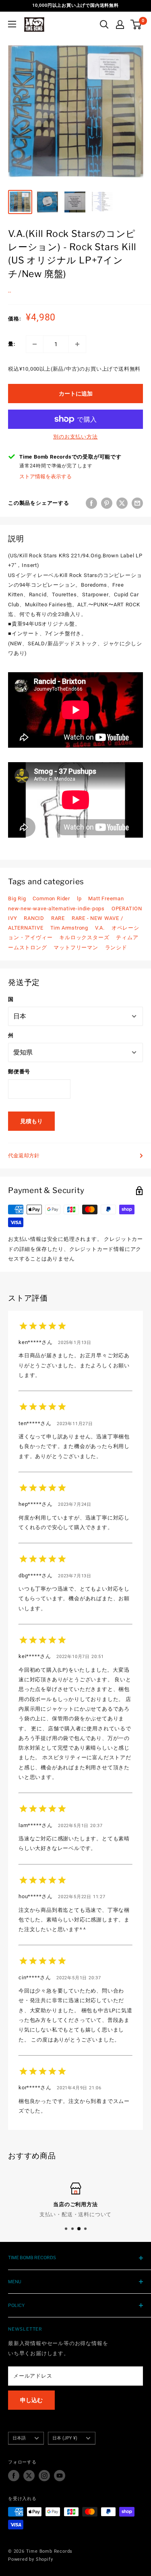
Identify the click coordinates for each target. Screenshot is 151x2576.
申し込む (31, 2400)
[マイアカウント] (120, 24)
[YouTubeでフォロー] (60, 2476)
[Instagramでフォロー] (44, 2476)
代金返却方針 (24, 1155)
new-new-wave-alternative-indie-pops (56, 909)
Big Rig (17, 898)
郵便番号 (19, 1072)
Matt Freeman (106, 898)
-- (10, 292)
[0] (136, 24)
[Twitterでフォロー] (29, 2476)
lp (79, 898)
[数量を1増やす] (77, 344)
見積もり (31, 1121)
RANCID (34, 918)
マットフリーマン (76, 947)
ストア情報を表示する (46, 476)
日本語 (19, 2438)
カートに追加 (76, 394)
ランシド (116, 947)
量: (12, 344)
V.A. (100, 928)
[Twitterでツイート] (122, 503)
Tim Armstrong (69, 928)
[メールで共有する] (137, 503)
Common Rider (51, 898)
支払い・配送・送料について (75, 2214)
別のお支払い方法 (75, 437)
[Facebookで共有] (91, 503)
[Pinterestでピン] (107, 503)
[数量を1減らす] (35, 344)
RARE (58, 918)
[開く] (104, 24)
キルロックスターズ (84, 937)
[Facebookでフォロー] (14, 2476)
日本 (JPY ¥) (65, 2438)
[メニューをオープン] (12, 24)
